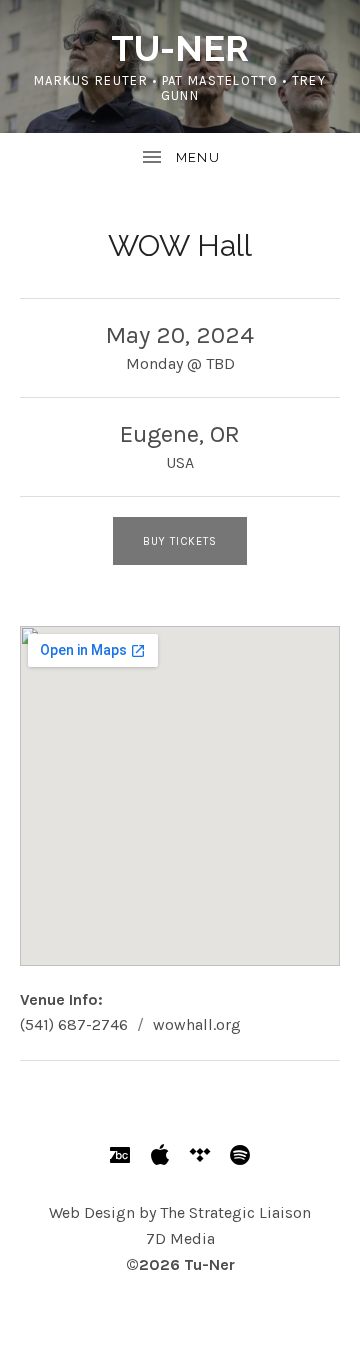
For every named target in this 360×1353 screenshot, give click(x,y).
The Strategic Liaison (235, 1212)
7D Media (180, 1238)
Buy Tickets (180, 541)
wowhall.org (197, 1024)
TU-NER (180, 48)
